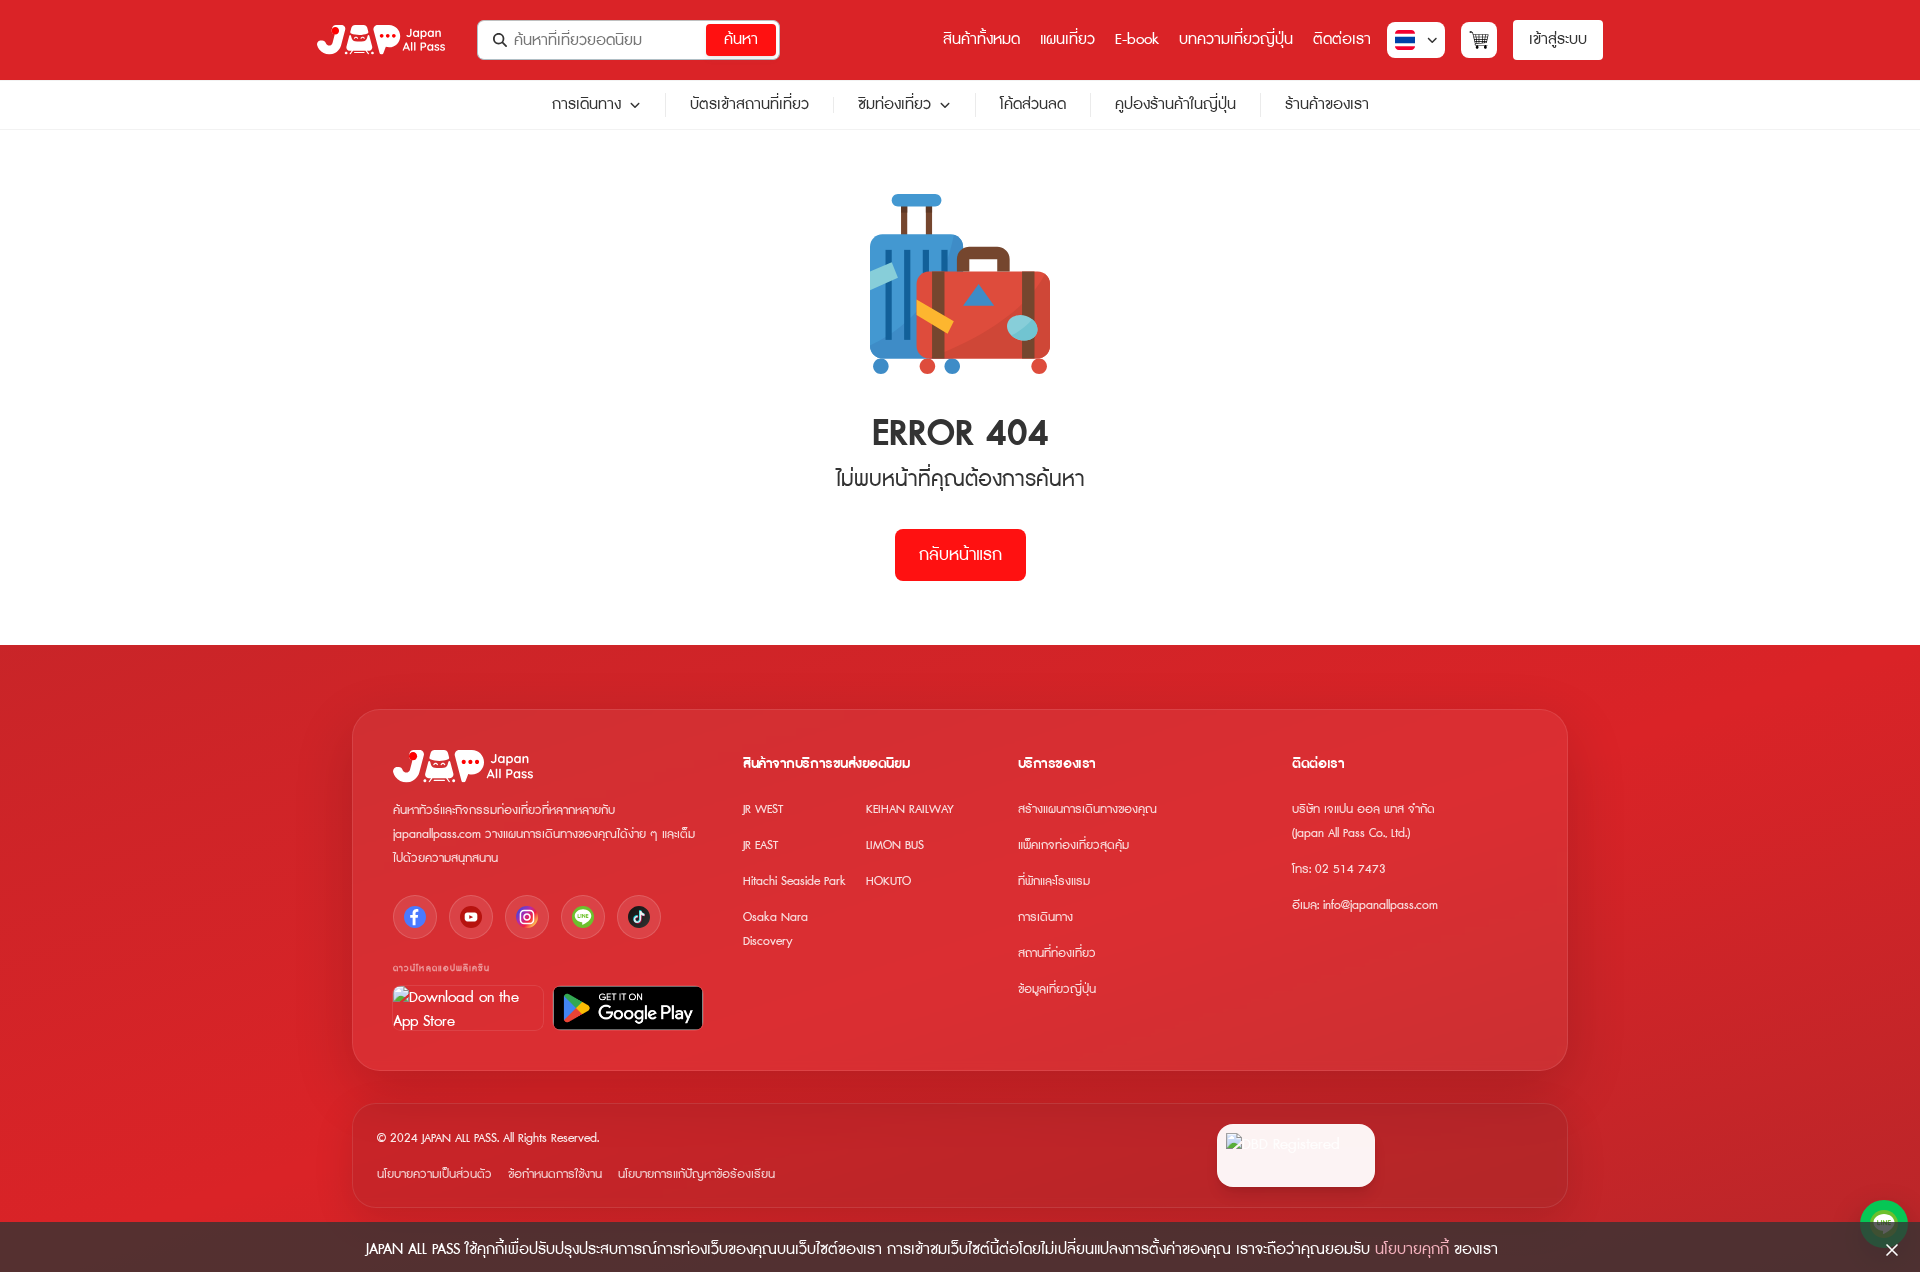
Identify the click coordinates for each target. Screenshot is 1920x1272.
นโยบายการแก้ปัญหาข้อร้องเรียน (696, 1174)
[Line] (583, 917)
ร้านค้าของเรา (1327, 104)
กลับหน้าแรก (960, 555)
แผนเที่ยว (1067, 39)
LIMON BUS (895, 845)
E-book (1137, 39)
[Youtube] (471, 917)
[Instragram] (527, 917)
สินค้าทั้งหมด (981, 39)
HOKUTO (888, 881)
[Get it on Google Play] (628, 1008)
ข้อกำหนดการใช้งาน (555, 1174)
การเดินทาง (586, 105)
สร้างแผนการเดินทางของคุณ (1087, 809)
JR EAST (760, 845)
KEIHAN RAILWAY (910, 809)
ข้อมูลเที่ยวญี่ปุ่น (1057, 989)
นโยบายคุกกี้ (1412, 1249)
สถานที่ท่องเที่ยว (1057, 953)
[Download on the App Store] (468, 1008)
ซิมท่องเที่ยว (894, 105)
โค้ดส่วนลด (1033, 104)
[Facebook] (415, 917)
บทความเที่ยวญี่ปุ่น (1236, 39)
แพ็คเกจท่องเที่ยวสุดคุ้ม (1073, 845)
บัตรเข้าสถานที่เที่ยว (749, 104)
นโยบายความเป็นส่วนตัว (434, 1174)
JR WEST (763, 809)
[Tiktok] (639, 917)
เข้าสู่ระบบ (1558, 39)
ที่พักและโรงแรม (1054, 881)
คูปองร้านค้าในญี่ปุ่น (1175, 104)
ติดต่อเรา (1342, 39)
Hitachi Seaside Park (794, 881)
